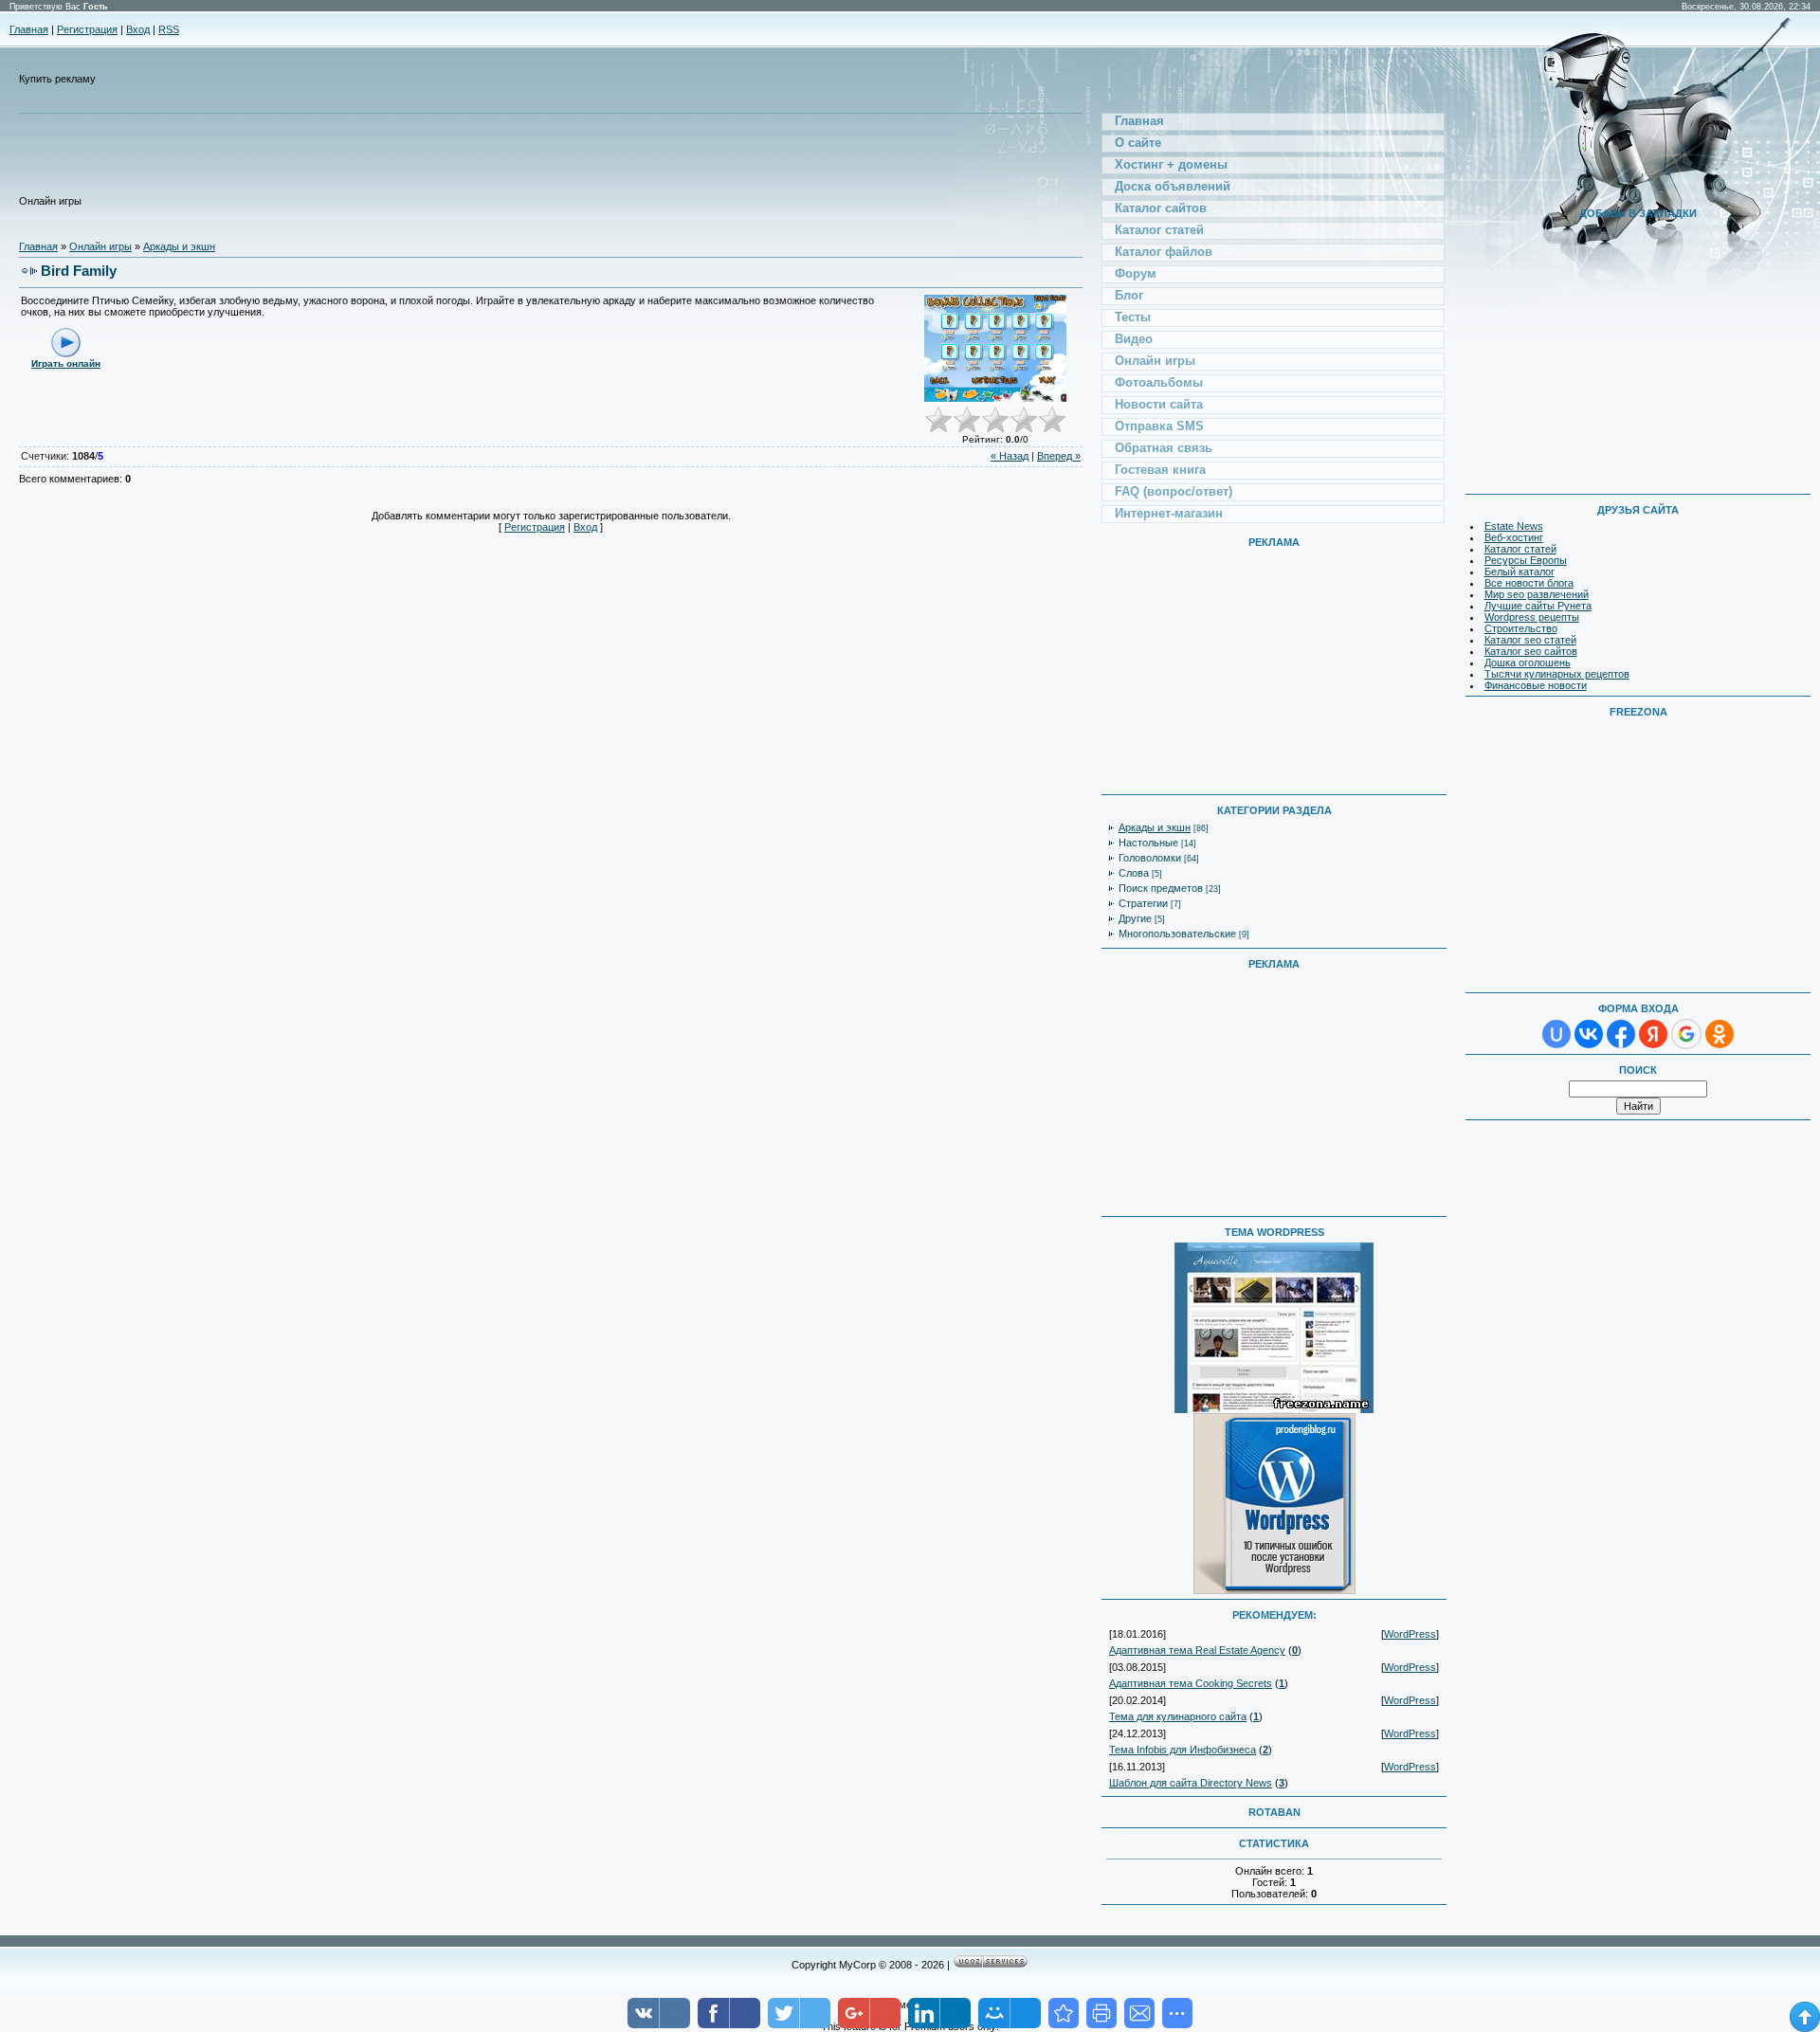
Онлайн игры (100, 246)
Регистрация (87, 29)
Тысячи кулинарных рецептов (1557, 674)
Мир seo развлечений (1537, 594)
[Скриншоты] (995, 348)
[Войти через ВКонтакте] (1589, 1034)
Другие (1135, 918)
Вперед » (1059, 456)
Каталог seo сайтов (1531, 651)
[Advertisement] (429, 162)
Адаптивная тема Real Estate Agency (1197, 1650)
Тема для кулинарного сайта (1178, 1716)
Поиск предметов (1161, 888)
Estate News (1514, 526)
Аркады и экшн (179, 246)
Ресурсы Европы (1526, 560)
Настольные (1148, 843)
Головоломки (1150, 858)
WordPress (1410, 1634)
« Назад (1010, 456)
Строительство (1521, 628)
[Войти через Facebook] (1621, 1034)
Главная (29, 29)
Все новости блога (1529, 583)
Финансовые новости (1536, 685)
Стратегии (1143, 903)
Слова (1134, 873)
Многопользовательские (1177, 934)
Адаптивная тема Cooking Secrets (1191, 1683)
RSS (169, 29)
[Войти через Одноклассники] (1720, 1034)
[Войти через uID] (1556, 1034)
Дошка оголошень (1528, 662)
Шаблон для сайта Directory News (1191, 1783)
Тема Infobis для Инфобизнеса (1183, 1750)
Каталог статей (1520, 549)
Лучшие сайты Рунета (1538, 606)
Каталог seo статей (1530, 640)
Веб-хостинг (1514, 537)
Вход (138, 29)
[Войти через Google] (1686, 1034)
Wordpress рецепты (1532, 617)
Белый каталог (1520, 571)
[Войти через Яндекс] (1653, 1034)
